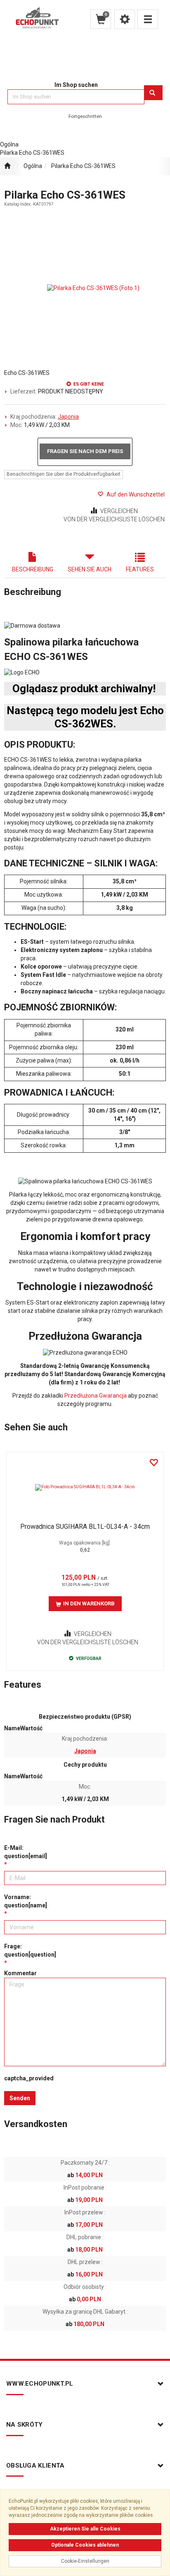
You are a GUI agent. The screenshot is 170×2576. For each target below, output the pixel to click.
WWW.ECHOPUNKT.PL (40, 2384)
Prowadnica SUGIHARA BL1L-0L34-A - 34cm (85, 1527)
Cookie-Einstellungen (85, 2561)
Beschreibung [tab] (33, 569)
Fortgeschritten (85, 116)
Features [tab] (140, 569)
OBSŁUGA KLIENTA (35, 2466)
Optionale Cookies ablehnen (85, 2545)
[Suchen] (153, 93)
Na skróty (25, 2425)
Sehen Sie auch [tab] (90, 569)
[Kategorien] (148, 19)
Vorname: (26, 1901)
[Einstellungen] (125, 19)
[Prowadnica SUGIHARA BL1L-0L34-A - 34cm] (85, 1487)
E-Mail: (26, 1852)
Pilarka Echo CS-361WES (83, 166)
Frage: (30, 1950)
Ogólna (33, 166)
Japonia (68, 417)
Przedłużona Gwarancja (96, 1396)
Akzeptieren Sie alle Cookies (85, 2529)
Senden (20, 2098)
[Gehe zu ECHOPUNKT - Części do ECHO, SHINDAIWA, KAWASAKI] (7, 166)
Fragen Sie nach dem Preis (85, 451)
